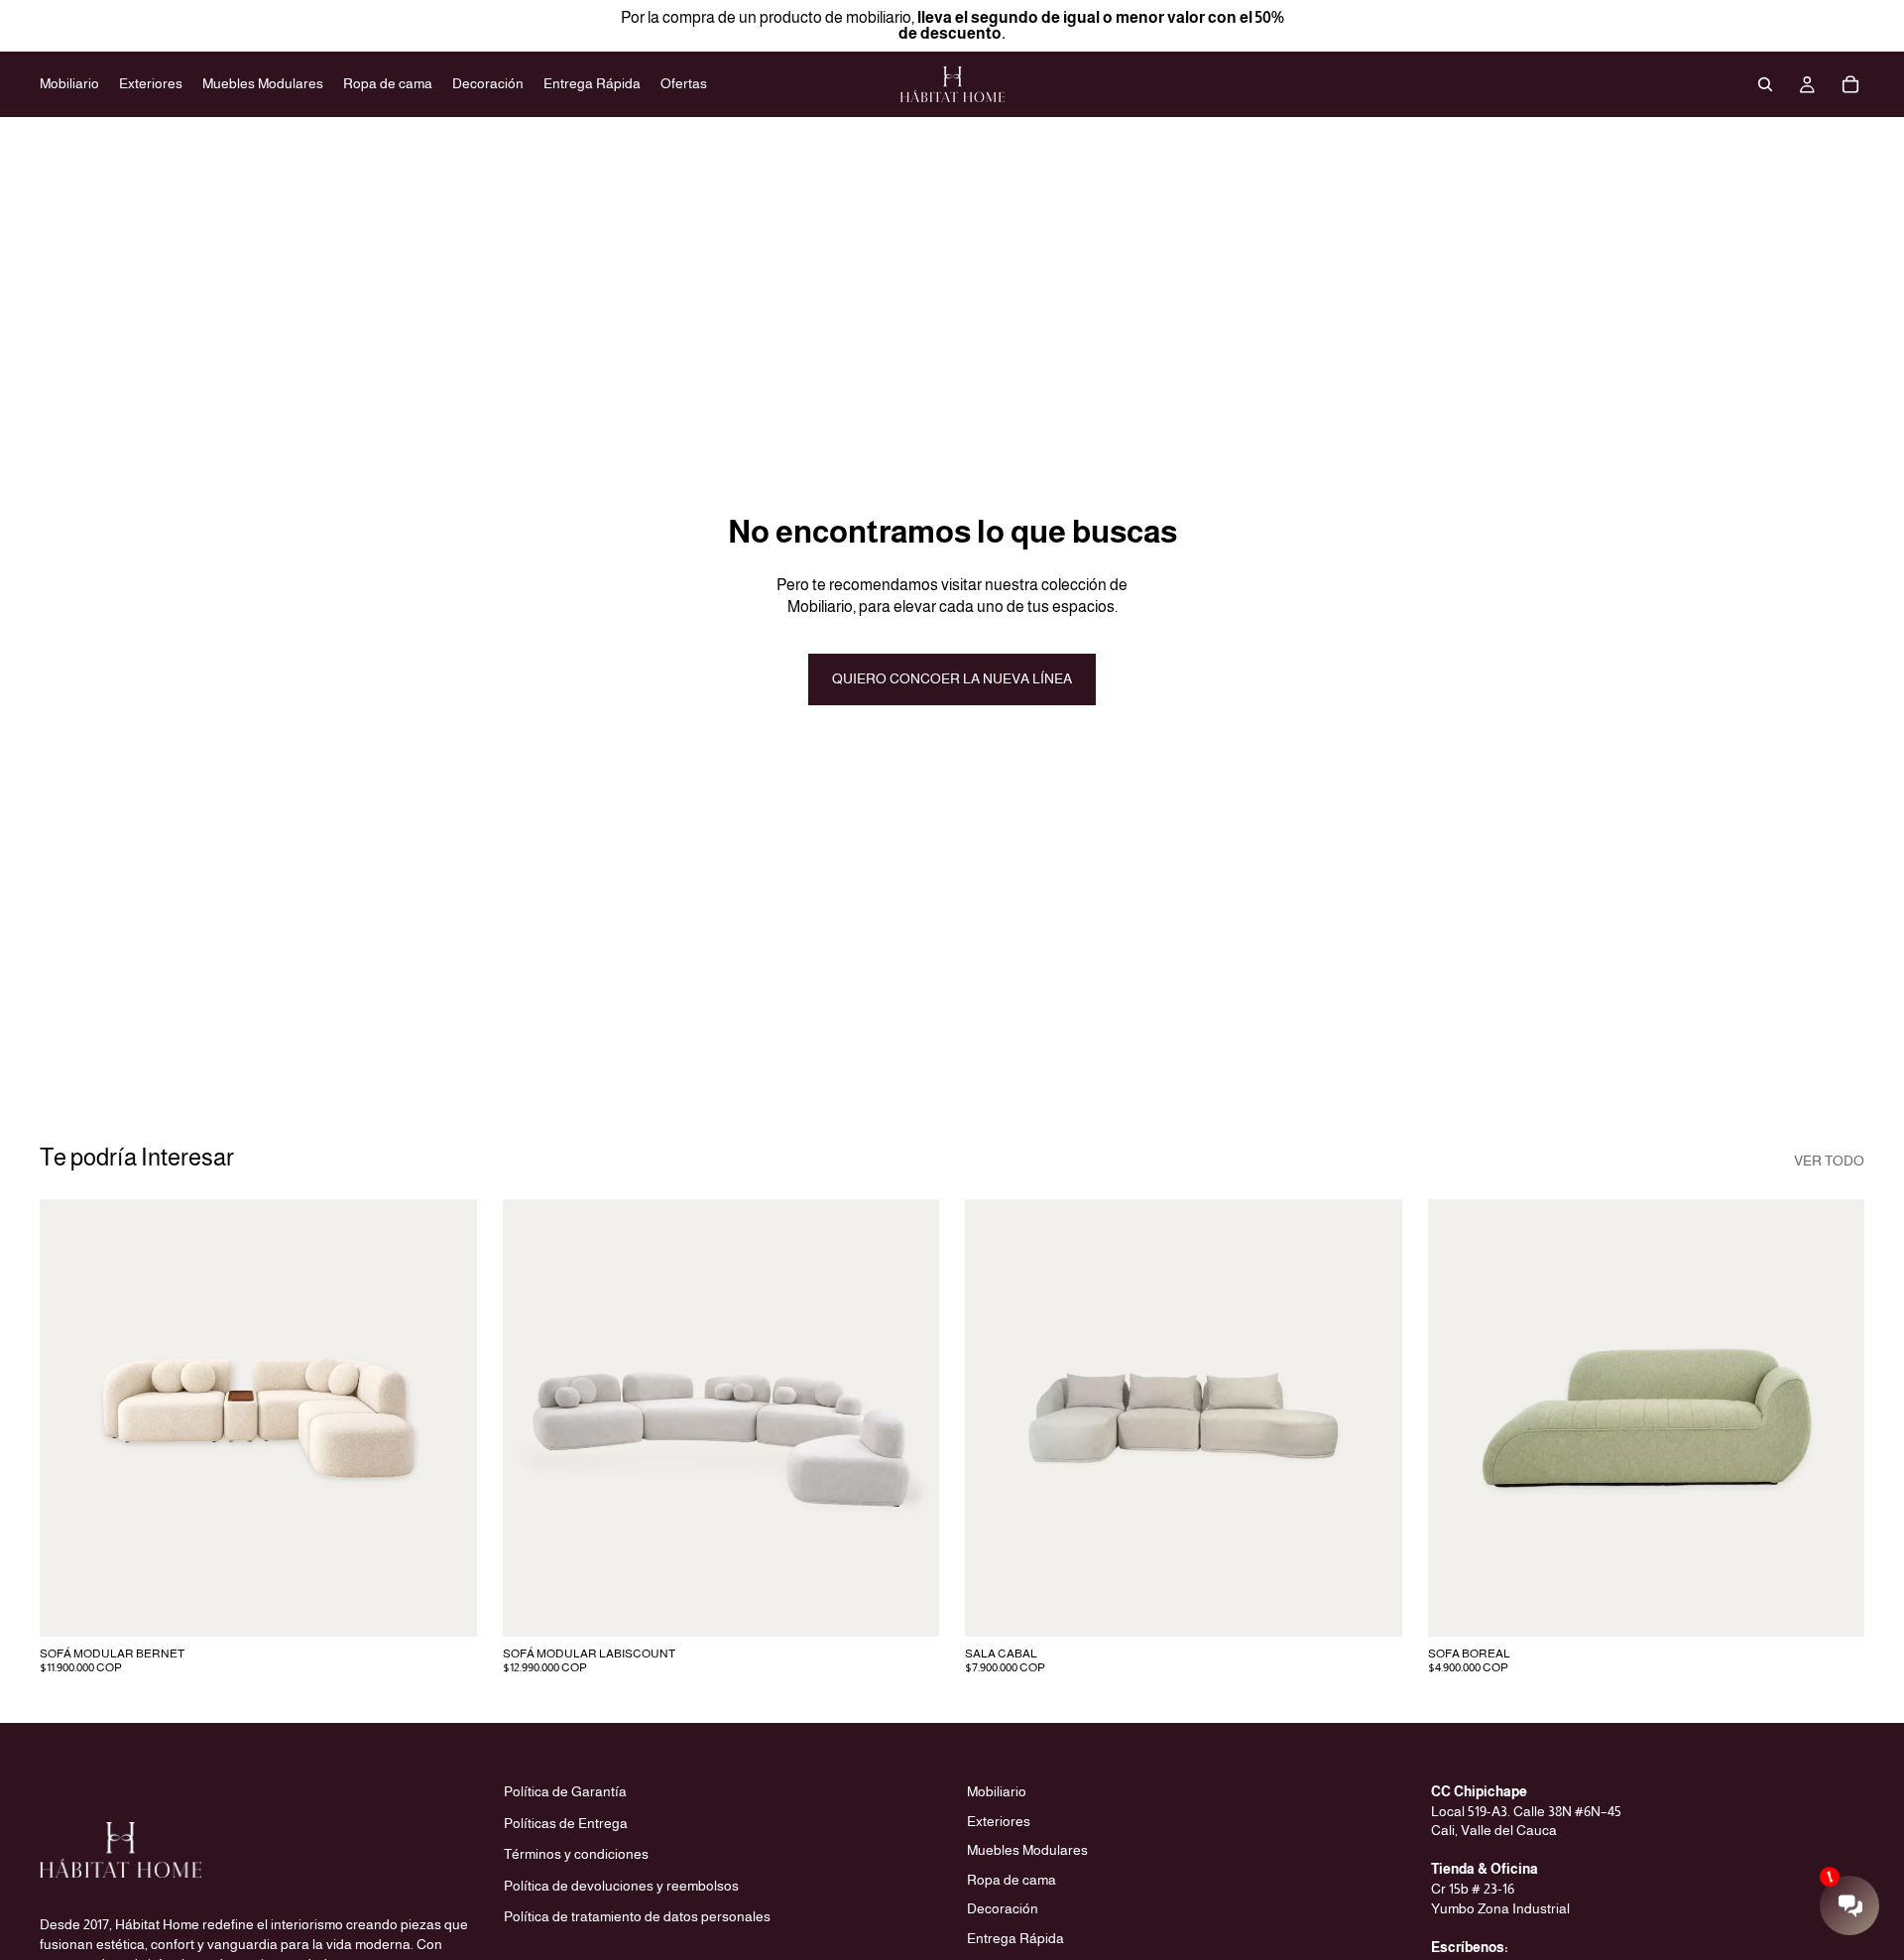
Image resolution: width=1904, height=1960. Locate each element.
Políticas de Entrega (566, 1822)
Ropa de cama (1011, 1880)
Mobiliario (997, 1791)
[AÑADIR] (446, 1606)
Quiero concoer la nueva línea (952, 678)
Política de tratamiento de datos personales (637, 1916)
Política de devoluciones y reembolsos (621, 1886)
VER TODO (1829, 1161)
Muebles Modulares (1027, 1850)
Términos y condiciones (576, 1854)
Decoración (1003, 1908)
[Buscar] (1765, 84)
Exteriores (999, 1820)
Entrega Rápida (1015, 1938)
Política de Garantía (565, 1791)
